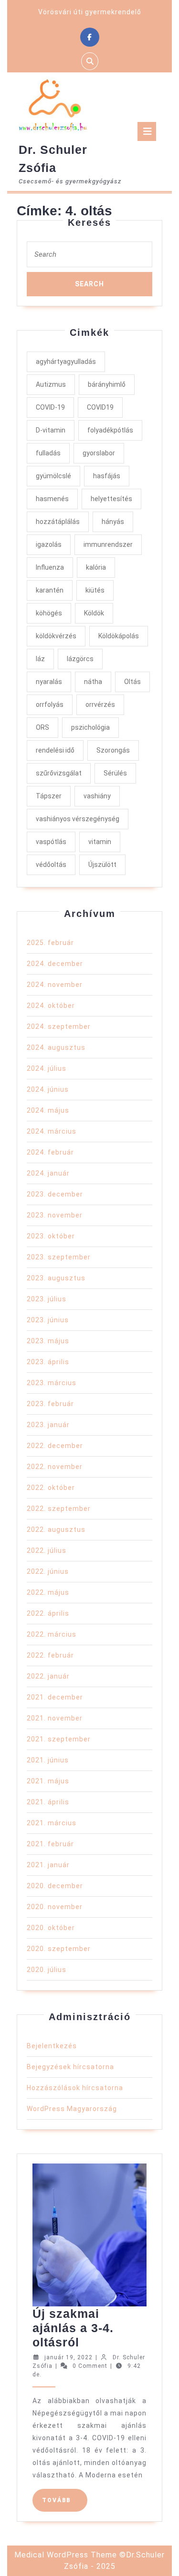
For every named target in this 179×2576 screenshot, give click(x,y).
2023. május (48, 1341)
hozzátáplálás (58, 522)
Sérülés (115, 773)
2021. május (48, 1781)
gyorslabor (99, 453)
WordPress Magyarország (72, 2109)
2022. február (50, 1655)
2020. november (55, 1907)
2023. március (52, 1383)
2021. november (55, 1718)
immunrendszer (108, 544)
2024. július (47, 1068)
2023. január (48, 1425)
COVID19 (100, 407)
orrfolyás (50, 704)
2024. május (48, 1110)
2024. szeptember (59, 1026)
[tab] (147, 131)
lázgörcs (80, 659)
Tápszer (49, 796)
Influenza (50, 567)
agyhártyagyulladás (66, 362)
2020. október (51, 1928)
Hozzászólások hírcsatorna (75, 2088)
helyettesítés (111, 499)
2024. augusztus (56, 1047)
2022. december (55, 1446)
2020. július (47, 1970)
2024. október (51, 1006)
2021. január (48, 1865)
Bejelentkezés (52, 2046)
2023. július (47, 1299)
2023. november (55, 1215)
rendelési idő (55, 750)
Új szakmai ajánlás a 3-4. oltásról (73, 2328)
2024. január (48, 1173)
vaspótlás (51, 842)
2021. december (55, 1697)
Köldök (94, 613)
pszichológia (90, 727)
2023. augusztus (56, 1278)
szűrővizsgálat (59, 773)
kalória (96, 567)
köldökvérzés (56, 636)
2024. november (55, 985)
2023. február (50, 1404)
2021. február (50, 1844)
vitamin (100, 842)
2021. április (48, 1802)
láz (40, 659)
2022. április (48, 1613)
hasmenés (52, 499)
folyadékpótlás (110, 430)
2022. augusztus (56, 1529)
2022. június (48, 1571)
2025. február (50, 943)
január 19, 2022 (68, 2357)
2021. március (52, 1823)
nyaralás (49, 682)
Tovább (65, 2500)
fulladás (48, 453)
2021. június (48, 1760)
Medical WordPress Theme (66, 2555)
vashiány (97, 796)
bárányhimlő (107, 384)
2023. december (55, 1194)
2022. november (55, 1467)
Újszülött (102, 865)
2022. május (48, 1592)
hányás (113, 522)
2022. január (48, 1676)
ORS (42, 727)
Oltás (132, 682)
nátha (93, 682)
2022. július (47, 1550)
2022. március (52, 1634)
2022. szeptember (59, 1509)
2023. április (48, 1362)
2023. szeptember (59, 1257)
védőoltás (51, 865)
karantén (50, 590)
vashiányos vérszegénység (78, 819)
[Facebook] (90, 37)
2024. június (48, 1089)
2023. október (51, 1236)
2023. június (48, 1320)
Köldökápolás (119, 636)
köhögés (49, 613)
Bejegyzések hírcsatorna (70, 2067)
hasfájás (107, 476)
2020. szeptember (59, 1949)
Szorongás (113, 750)
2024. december (55, 964)
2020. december (55, 1886)
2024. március (52, 1131)
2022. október (51, 1488)
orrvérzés (100, 704)
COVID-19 (50, 407)
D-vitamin (51, 430)
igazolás (49, 544)
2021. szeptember (59, 1739)
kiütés (95, 590)
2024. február (50, 1152)
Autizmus (51, 384)
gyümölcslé (53, 476)
